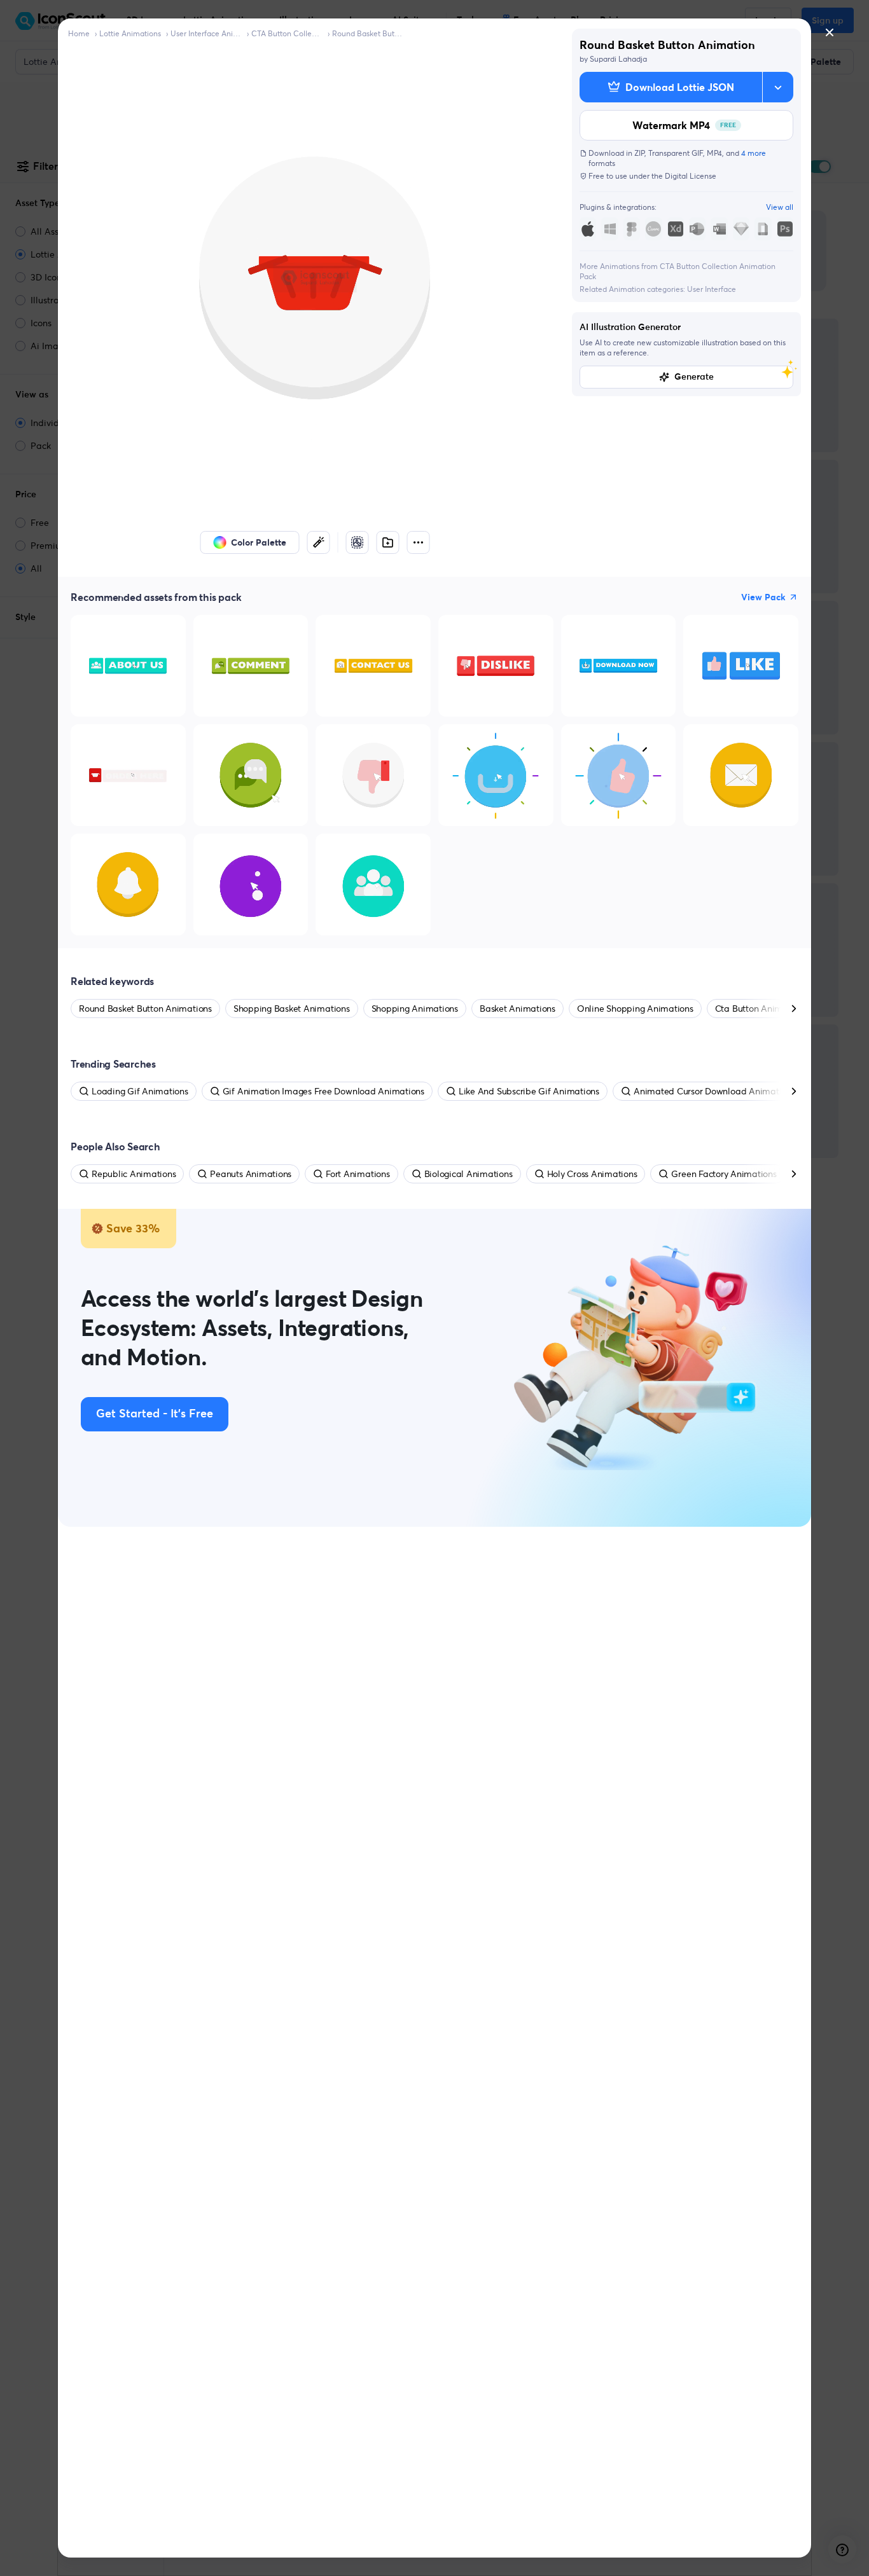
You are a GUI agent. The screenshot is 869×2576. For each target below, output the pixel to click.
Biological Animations (469, 1174)
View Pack (763, 597)
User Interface (712, 289)
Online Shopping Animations (635, 1009)
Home (79, 33)
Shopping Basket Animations (292, 1009)
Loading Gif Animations (140, 1091)
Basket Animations (518, 1009)
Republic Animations (134, 1174)
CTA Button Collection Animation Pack (287, 33)
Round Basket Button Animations (368, 33)
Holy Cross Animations (592, 1174)
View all (780, 207)
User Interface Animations (206, 33)
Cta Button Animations (761, 1009)
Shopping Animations (415, 1009)
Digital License (691, 176)
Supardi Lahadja (618, 59)
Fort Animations (358, 1174)
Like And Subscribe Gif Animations (529, 1091)
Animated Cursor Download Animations (714, 1091)
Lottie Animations (130, 33)
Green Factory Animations (724, 1174)
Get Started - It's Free (155, 1414)
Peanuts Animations (251, 1174)
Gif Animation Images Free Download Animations (323, 1091)
